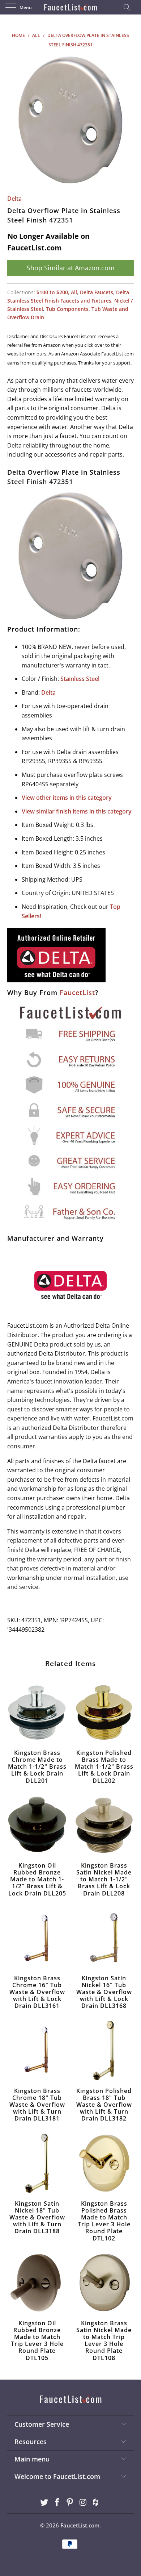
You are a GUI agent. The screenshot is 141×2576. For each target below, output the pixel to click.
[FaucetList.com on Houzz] (96, 2503)
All (74, 292)
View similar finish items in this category (77, 811)
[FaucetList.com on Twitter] (44, 2503)
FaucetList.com (80, 2525)
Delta (14, 199)
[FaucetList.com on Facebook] (57, 2503)
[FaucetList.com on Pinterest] (70, 2503)
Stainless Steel (80, 679)
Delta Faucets (97, 292)
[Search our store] (129, 7)
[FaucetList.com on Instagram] (83, 2503)
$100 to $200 (52, 292)
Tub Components (67, 309)
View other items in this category (67, 798)
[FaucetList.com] (71, 7)
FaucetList (77, 992)
